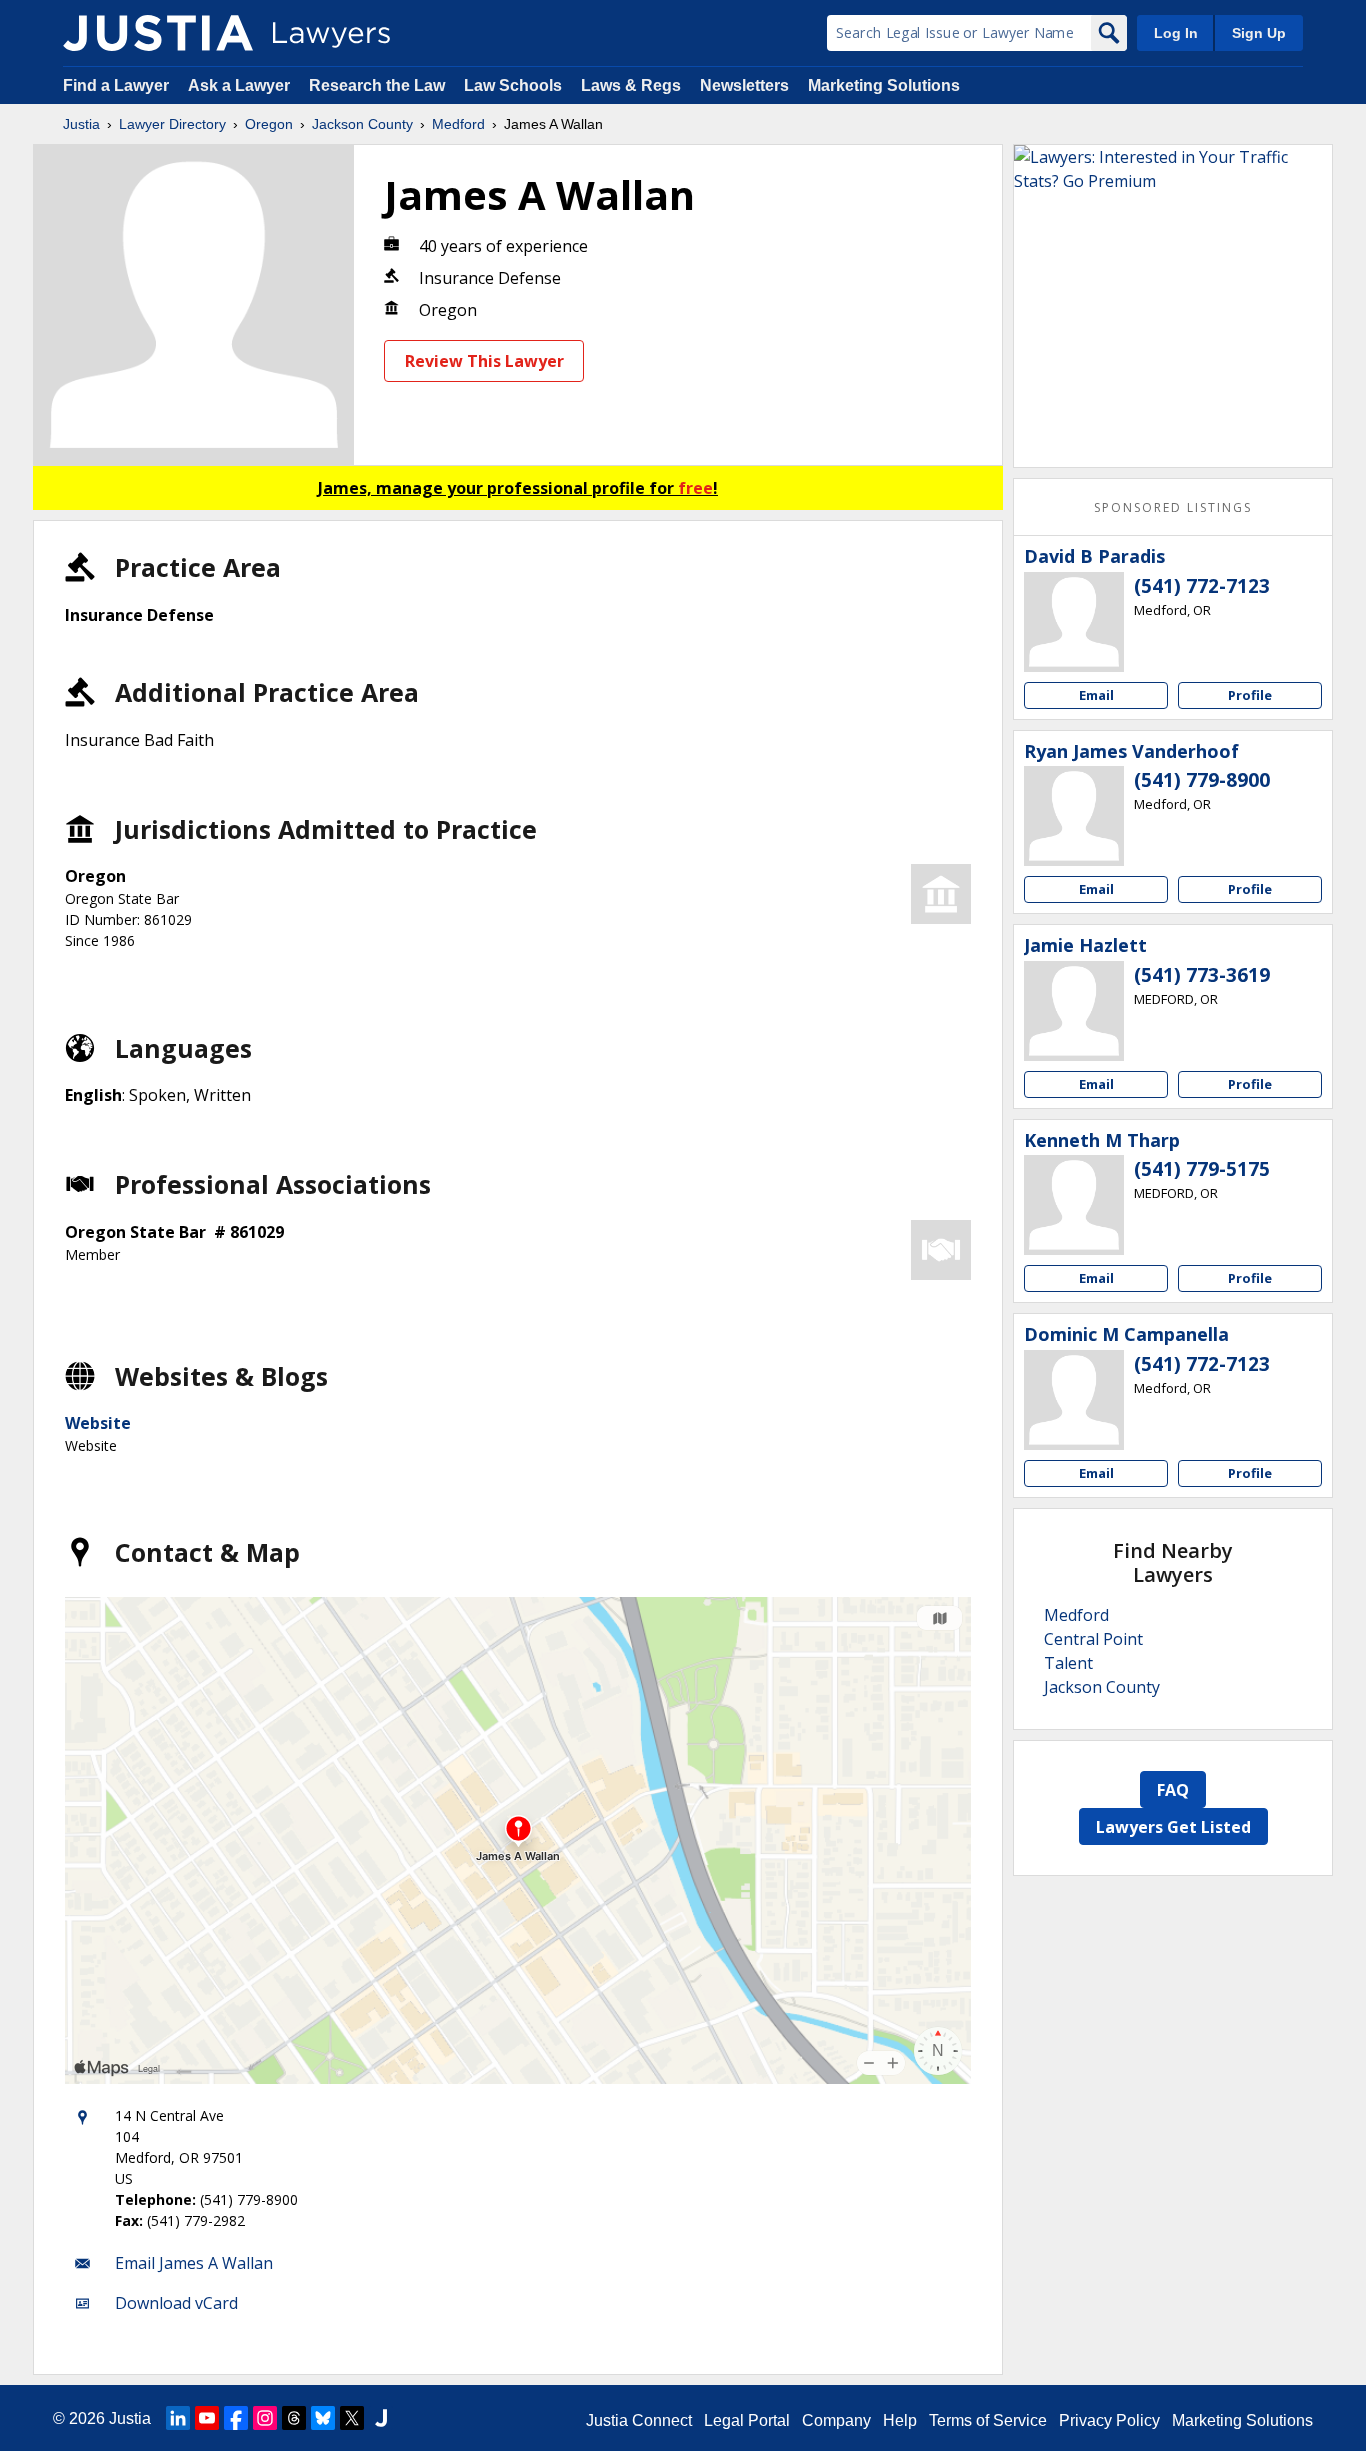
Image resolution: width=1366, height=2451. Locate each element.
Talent (1068, 1663)
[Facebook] (236, 2418)
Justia (81, 124)
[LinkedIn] (178, 2418)
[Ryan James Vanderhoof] (1074, 816)
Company (836, 2420)
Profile (1250, 695)
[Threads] (294, 2418)
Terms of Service (988, 2420)
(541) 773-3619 (1202, 975)
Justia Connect (639, 2420)
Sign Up (1259, 33)
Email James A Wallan (194, 2263)
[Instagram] (265, 2418)
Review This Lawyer (484, 361)
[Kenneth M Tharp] (1074, 1205)
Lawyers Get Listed (1173, 1827)
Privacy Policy (1109, 2420)
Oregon (269, 124)
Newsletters (744, 85)
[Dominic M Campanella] (1074, 1400)
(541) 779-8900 (1202, 780)
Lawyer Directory (172, 124)
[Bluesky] (323, 2418)
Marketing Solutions (884, 85)
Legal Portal (747, 2420)
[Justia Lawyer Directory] (158, 33)
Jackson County (362, 124)
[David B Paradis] (1074, 622)
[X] (352, 2418)
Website (98, 1423)
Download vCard (176, 2303)
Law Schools (513, 85)
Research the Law (377, 85)
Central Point (1093, 1639)
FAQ (1173, 1790)
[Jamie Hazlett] (1074, 1011)
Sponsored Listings (1173, 507)
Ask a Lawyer (241, 85)
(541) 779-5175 (1202, 1169)
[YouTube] (207, 2418)
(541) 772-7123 (1202, 586)
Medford (458, 124)
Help (900, 2420)
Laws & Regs (631, 85)
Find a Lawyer (116, 85)
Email (1096, 695)
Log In (1176, 33)
